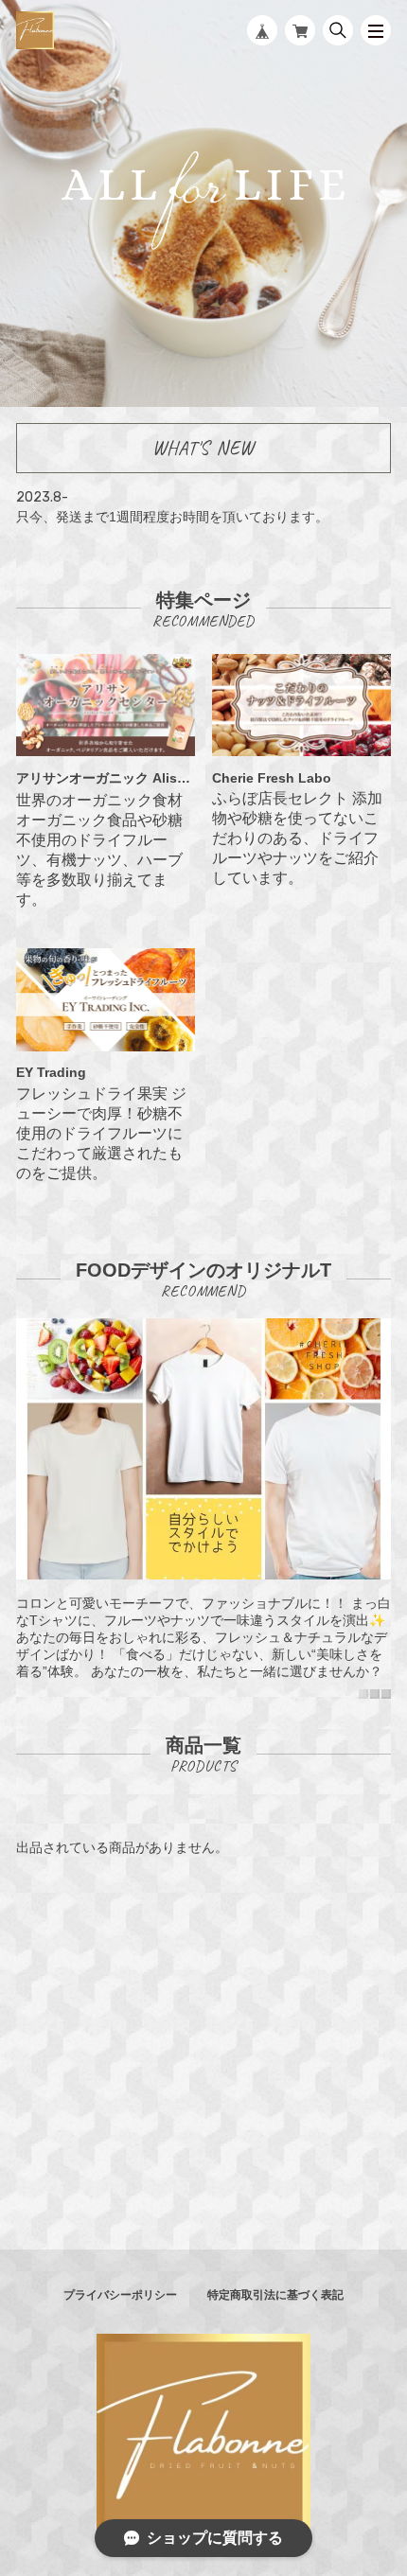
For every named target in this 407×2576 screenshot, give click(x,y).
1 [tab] (363, 1694)
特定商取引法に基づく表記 (275, 2295)
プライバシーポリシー (120, 2295)
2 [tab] (375, 1694)
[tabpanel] (203, 1508)
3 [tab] (386, 1694)
